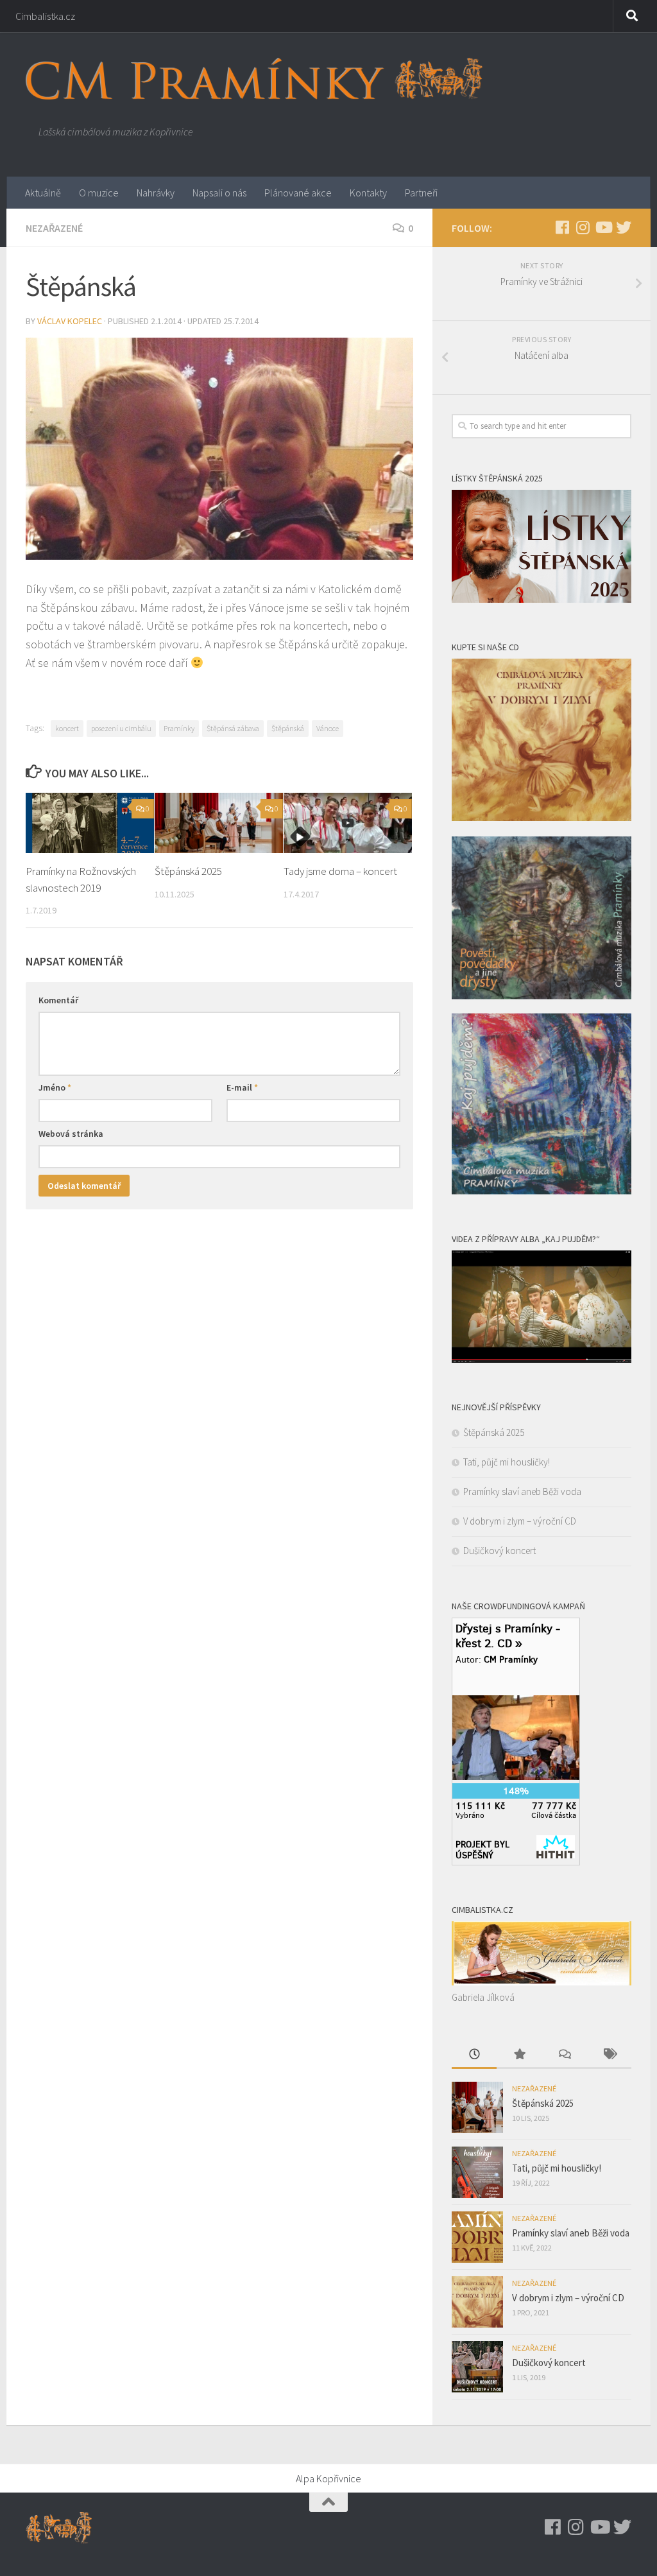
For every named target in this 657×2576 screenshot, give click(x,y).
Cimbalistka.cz (45, 16)
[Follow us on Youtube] (603, 227)
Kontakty (368, 193)
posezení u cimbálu (121, 728)
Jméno (55, 1087)
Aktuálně (43, 193)
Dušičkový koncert (499, 1551)
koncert (67, 728)
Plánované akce (298, 193)
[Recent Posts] (474, 2055)
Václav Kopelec (70, 321)
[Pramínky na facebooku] (562, 227)
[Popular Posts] (519, 2055)
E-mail (242, 1087)
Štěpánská (288, 728)
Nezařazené (54, 228)
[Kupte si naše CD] (542, 1191)
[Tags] (609, 2055)
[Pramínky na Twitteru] (624, 227)
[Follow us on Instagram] (583, 227)
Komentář (58, 1000)
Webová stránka (71, 1134)
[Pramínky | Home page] (254, 79)
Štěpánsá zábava (233, 728)
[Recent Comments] (564, 2055)
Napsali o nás (219, 193)
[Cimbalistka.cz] (542, 1982)
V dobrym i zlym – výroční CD (520, 1521)
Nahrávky (156, 193)
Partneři (421, 193)
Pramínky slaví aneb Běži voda (522, 1491)
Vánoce (328, 728)
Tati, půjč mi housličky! (507, 1462)
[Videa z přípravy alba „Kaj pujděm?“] (542, 1359)
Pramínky (179, 728)
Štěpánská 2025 (188, 871)
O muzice (99, 193)
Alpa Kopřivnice (328, 2478)
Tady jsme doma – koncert (340, 871)
